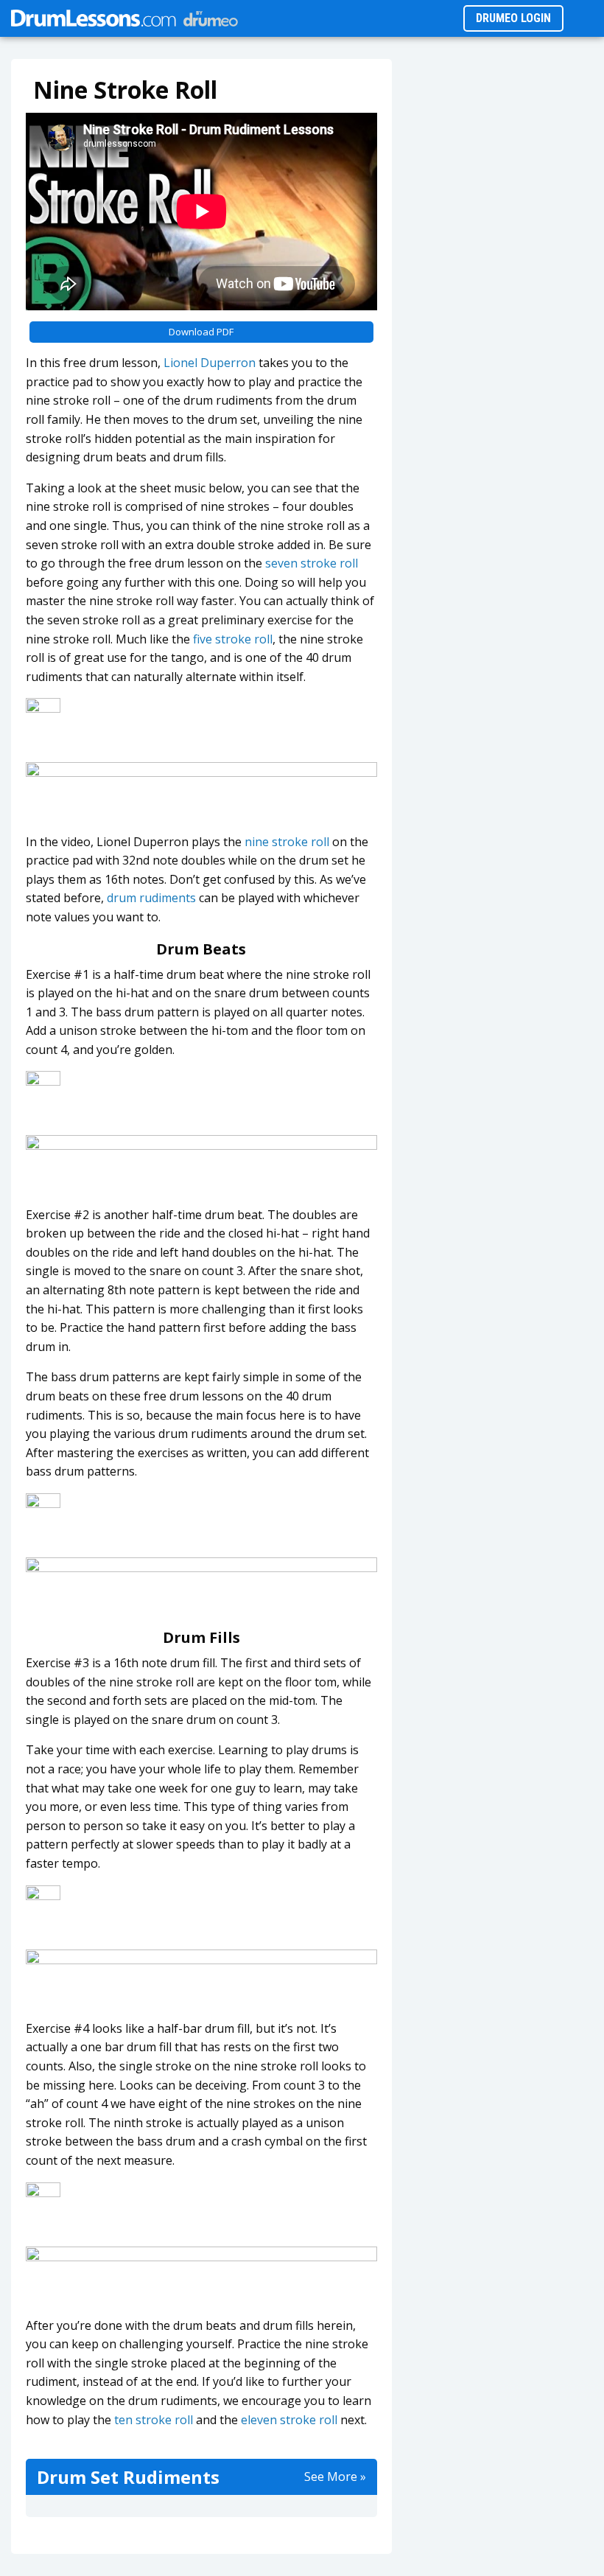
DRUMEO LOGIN (513, 18)
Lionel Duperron (210, 363)
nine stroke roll (287, 842)
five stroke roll (233, 639)
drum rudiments (151, 898)
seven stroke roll (312, 563)
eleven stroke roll (289, 2420)
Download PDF (201, 332)
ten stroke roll (154, 2420)
